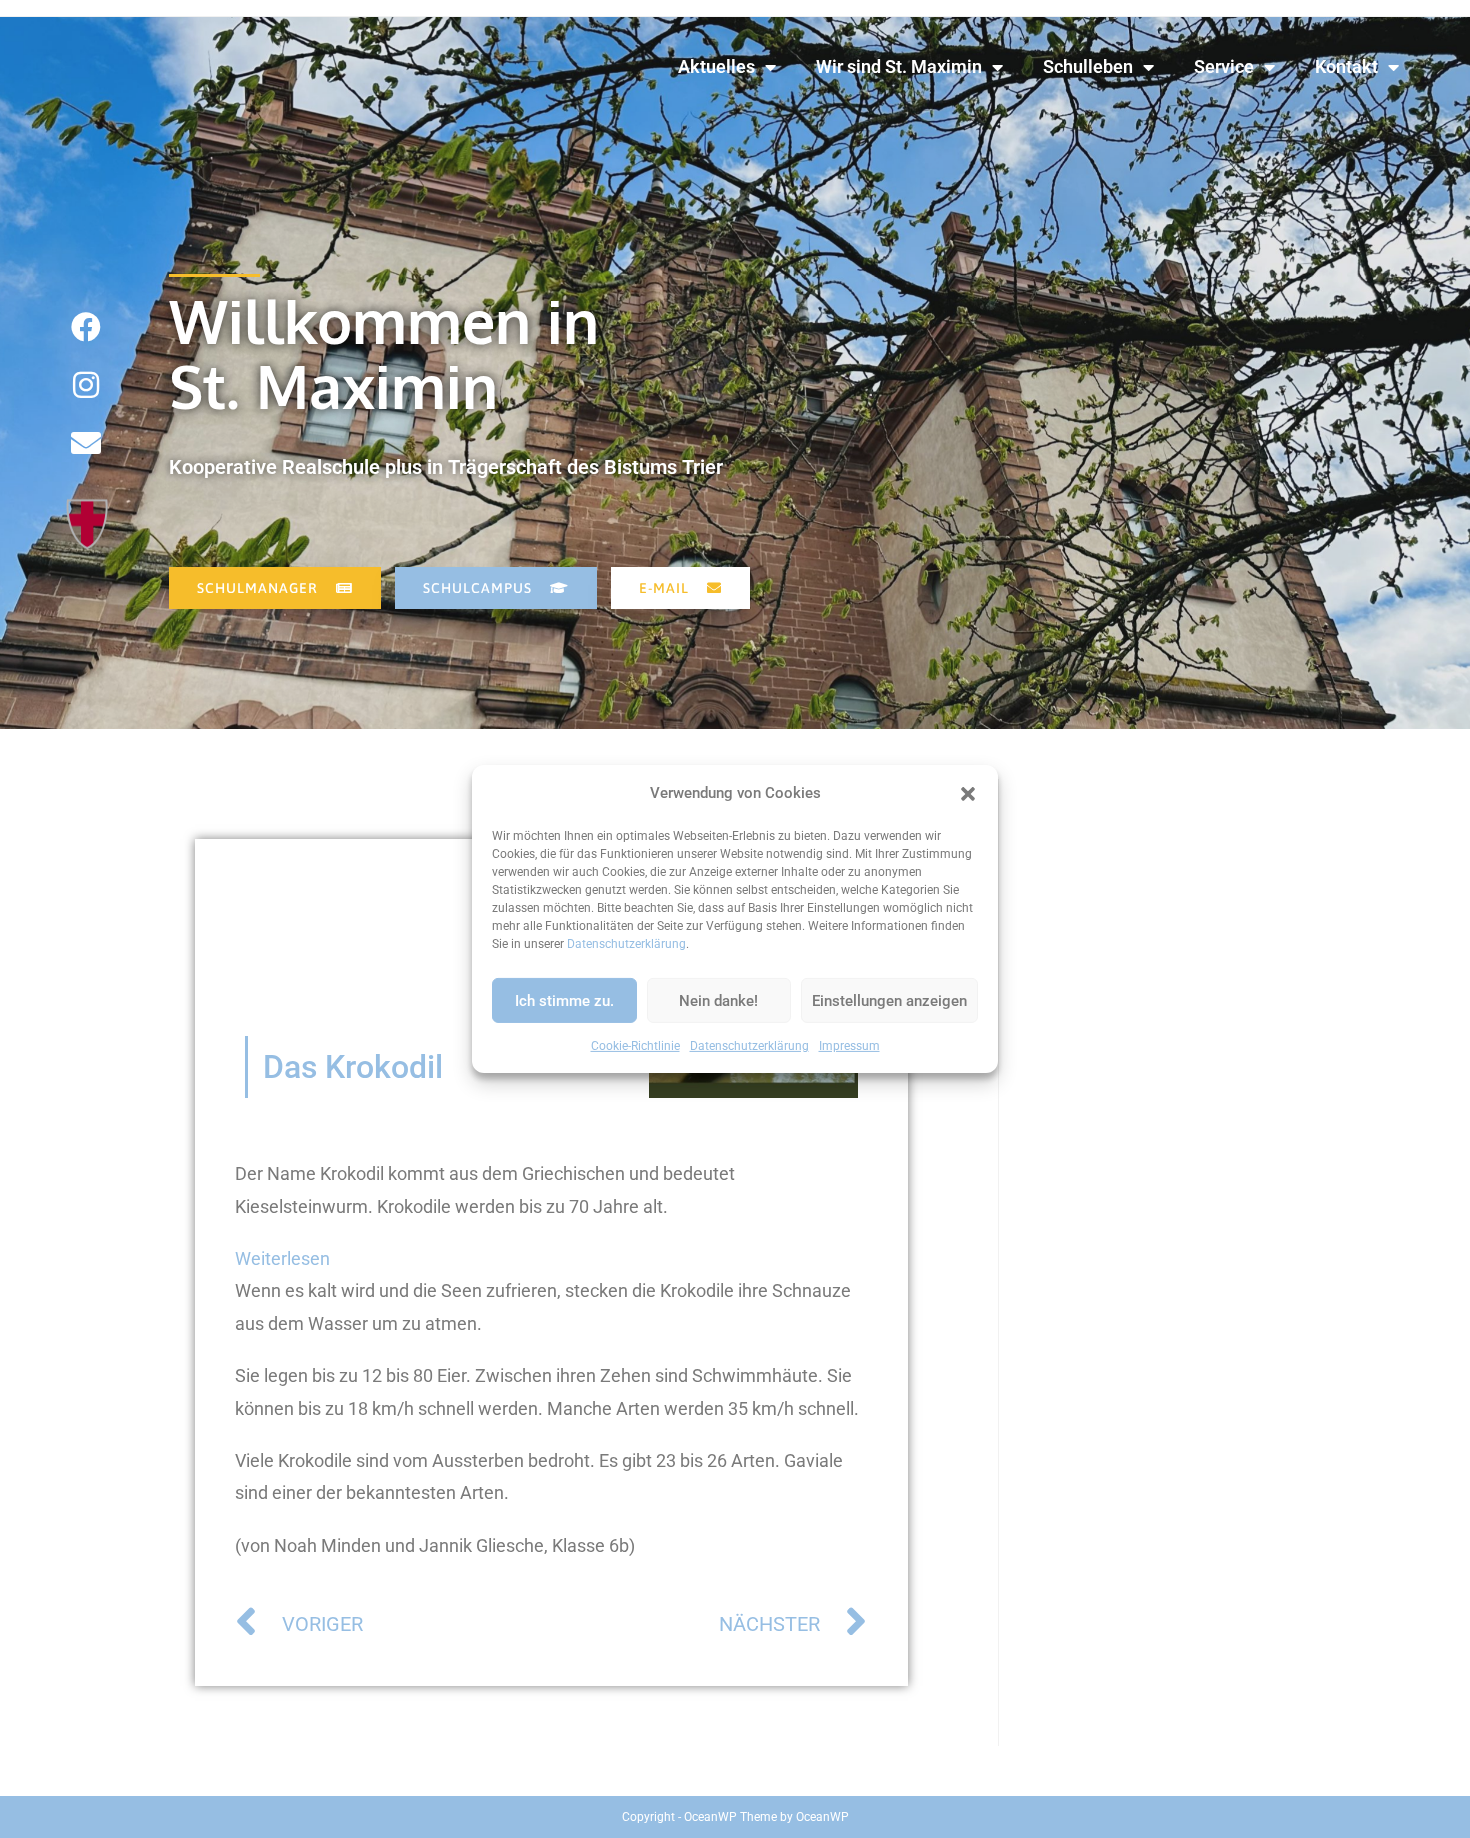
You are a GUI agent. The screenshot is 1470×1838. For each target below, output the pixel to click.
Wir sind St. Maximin (899, 66)
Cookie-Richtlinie (635, 1046)
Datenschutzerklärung (626, 944)
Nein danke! (718, 1000)
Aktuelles (716, 66)
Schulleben (1088, 66)
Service (1224, 66)
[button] (968, 793)
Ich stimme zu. (564, 1000)
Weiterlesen (282, 1256)
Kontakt (1346, 66)
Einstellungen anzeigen (889, 1000)
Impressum (849, 1046)
